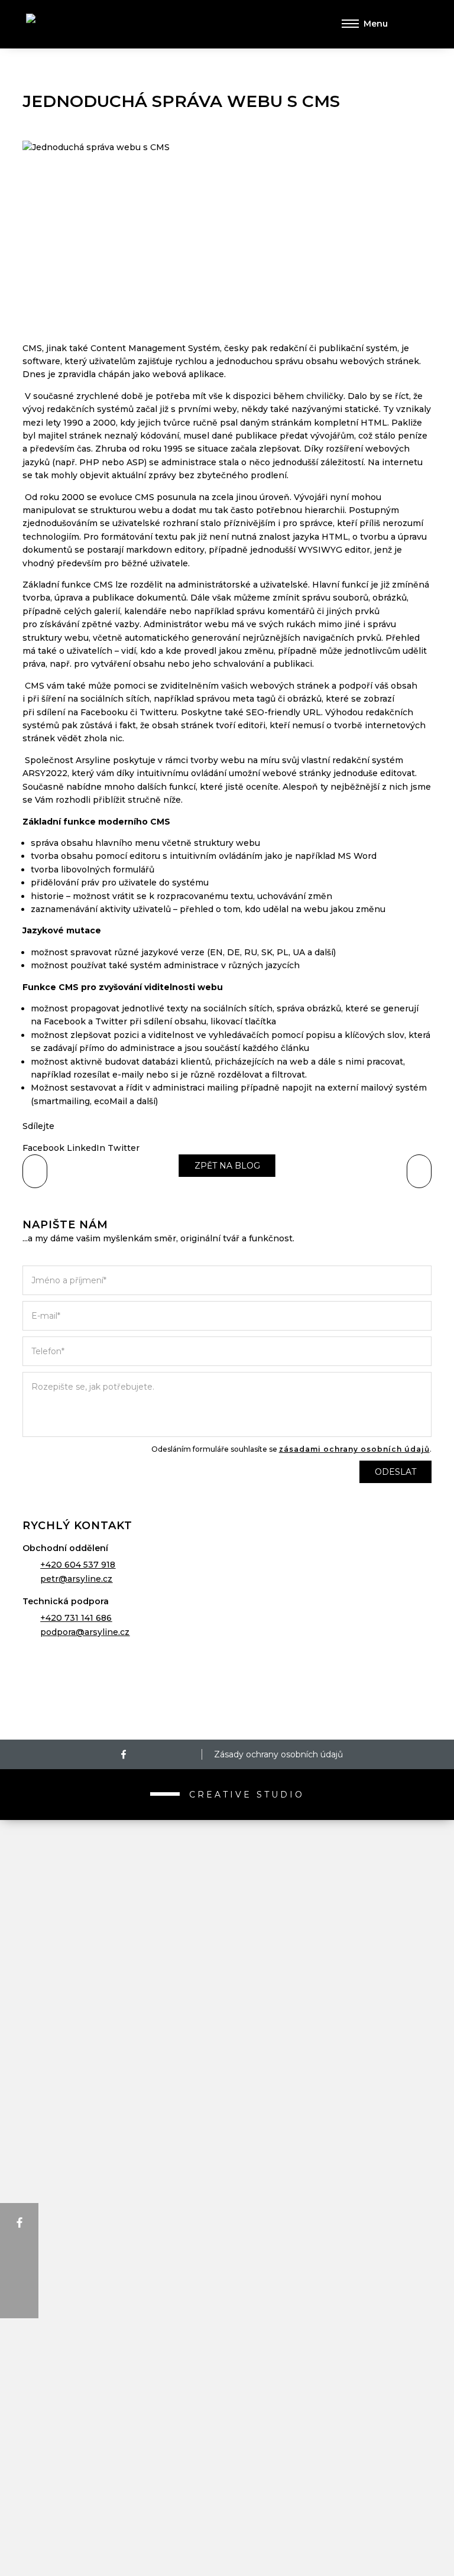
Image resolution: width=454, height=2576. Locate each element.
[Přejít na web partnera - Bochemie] (227, 2186)
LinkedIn (86, 1148)
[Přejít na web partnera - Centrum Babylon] (227, 1973)
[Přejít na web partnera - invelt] (227, 1831)
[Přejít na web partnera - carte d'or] (227, 2470)
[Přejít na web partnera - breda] (227, 2399)
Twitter (124, 1148)
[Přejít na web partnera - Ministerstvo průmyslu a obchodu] (227, 2044)
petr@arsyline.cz (76, 1579)
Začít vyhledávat (414, 24)
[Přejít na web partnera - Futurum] (227, 2257)
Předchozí (419, 1171)
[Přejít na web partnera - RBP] (227, 1689)
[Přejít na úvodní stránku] (79, 25)
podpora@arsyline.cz (85, 1632)
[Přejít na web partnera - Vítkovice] (227, 2115)
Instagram (150, 1754)
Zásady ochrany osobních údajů (278, 1754)
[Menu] (365, 24)
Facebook (43, 1148)
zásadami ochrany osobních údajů (354, 1449)
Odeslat (395, 1472)
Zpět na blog (227, 1166)
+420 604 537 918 (78, 1565)
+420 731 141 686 (76, 1618)
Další (35, 1171)
